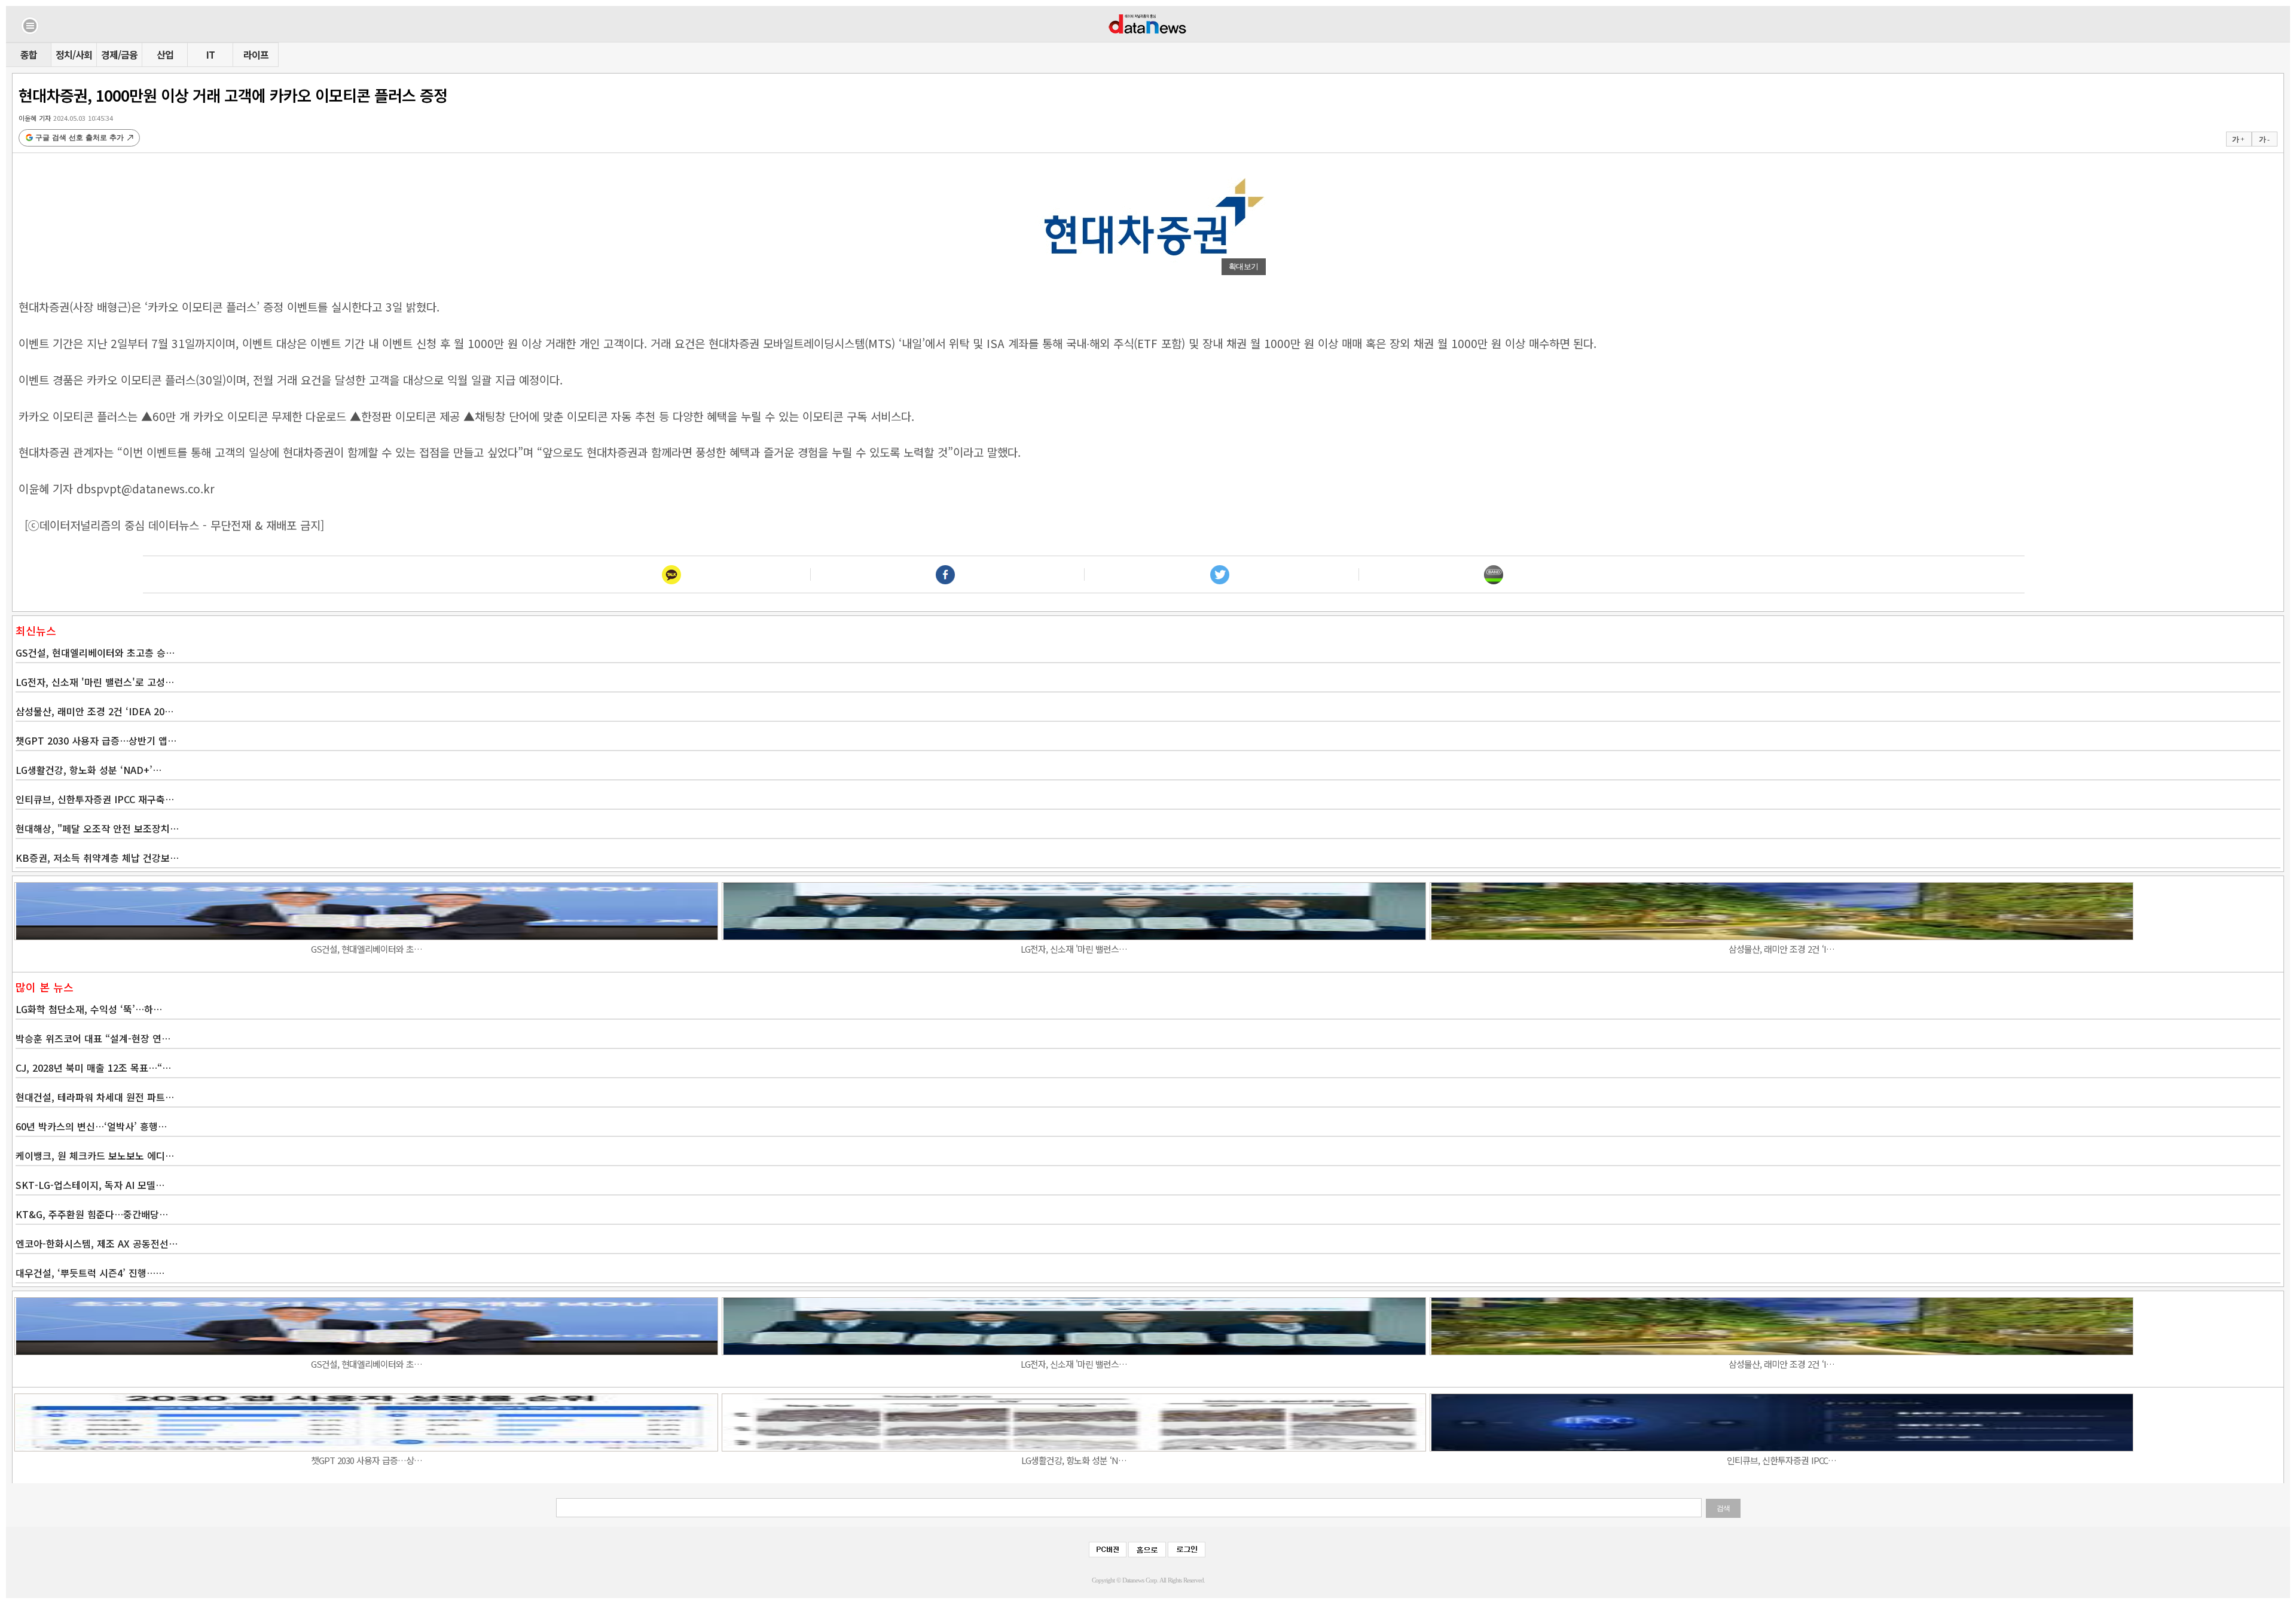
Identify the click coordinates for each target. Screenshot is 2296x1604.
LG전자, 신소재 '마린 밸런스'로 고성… (95, 682)
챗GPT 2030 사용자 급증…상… (367, 1460)
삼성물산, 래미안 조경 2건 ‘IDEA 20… (94, 711)
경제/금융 (119, 54)
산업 (165, 54)
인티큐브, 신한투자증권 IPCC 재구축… (95, 799)
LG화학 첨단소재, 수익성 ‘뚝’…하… (89, 1009)
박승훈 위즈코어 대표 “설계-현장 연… (93, 1038)
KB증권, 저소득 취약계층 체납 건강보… (97, 858)
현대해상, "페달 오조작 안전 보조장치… (97, 828)
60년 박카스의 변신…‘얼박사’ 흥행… (91, 1126)
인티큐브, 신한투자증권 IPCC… (1781, 1460)
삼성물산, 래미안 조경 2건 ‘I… (1781, 949)
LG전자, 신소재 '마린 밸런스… (1074, 949)
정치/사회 (74, 54)
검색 (1723, 1508)
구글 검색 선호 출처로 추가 (80, 138)
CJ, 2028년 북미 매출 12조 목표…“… (93, 1068)
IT (210, 54)
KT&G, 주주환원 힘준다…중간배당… (92, 1214)
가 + (2238, 139)
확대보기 (1244, 266)
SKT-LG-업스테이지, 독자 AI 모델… (90, 1185)
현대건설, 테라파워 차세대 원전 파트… (95, 1097)
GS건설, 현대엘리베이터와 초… (367, 949)
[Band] (1494, 574)
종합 (29, 54)
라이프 (256, 54)
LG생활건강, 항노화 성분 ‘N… (1074, 1460)
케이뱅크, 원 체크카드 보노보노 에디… (95, 1155)
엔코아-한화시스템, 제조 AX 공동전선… (97, 1243)
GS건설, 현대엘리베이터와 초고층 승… (95, 652)
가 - (2264, 139)
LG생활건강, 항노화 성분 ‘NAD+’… (88, 770)
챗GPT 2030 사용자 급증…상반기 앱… (96, 740)
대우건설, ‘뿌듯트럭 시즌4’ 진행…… (90, 1273)
